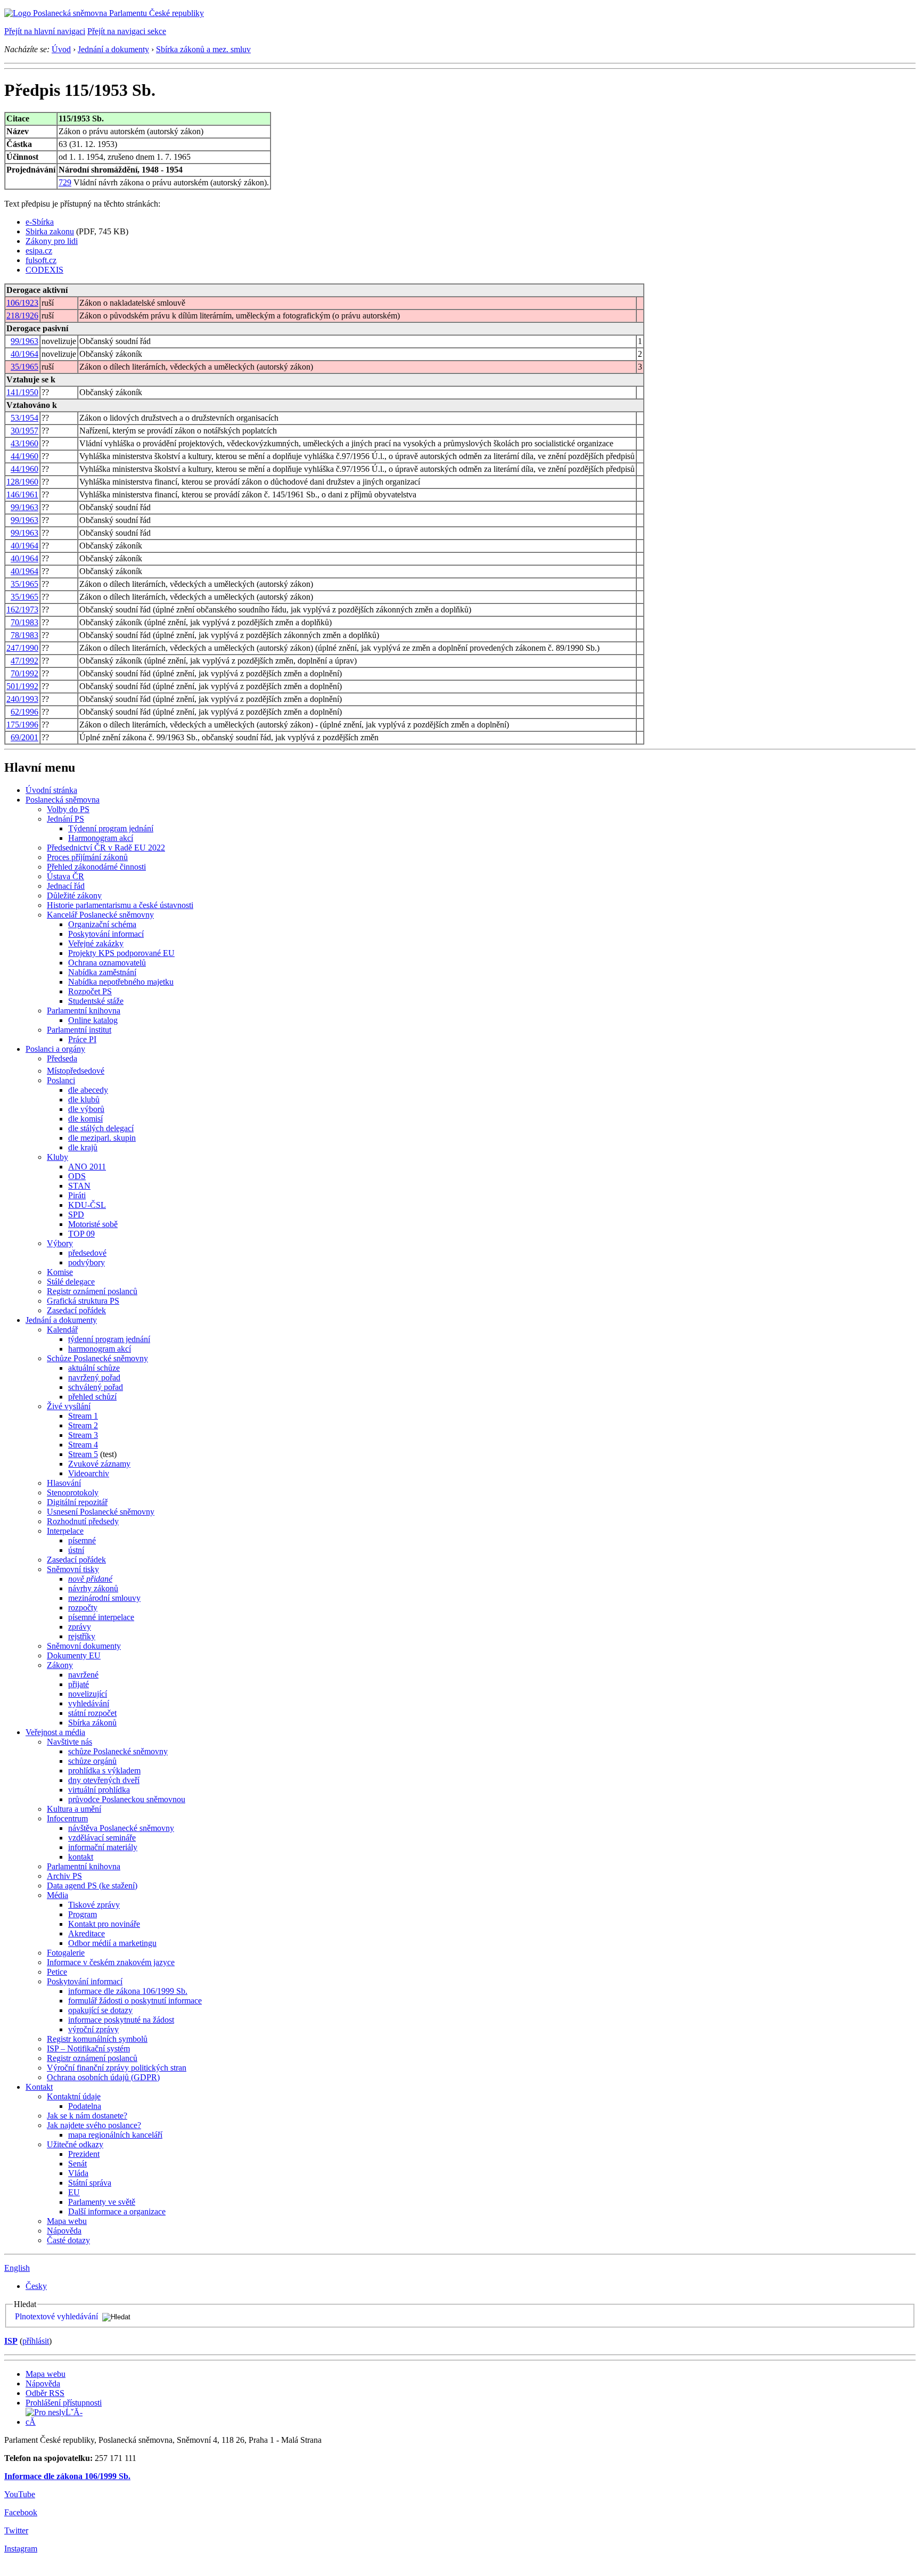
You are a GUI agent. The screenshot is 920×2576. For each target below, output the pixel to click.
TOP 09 (81, 1234)
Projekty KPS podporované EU (121, 953)
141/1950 (22, 392)
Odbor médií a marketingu (112, 1943)
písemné (82, 1540)
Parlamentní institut (79, 1030)
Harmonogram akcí (101, 838)
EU (74, 2192)
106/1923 (22, 303)
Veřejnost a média (55, 1732)
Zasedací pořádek (76, 1310)
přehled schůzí (92, 1397)
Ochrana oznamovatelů (107, 963)
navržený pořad (94, 1377)
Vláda (78, 2173)
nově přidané (90, 1579)
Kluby (57, 1157)
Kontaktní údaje (74, 2096)
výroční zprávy (93, 2029)
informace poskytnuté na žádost (121, 2020)
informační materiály (103, 1847)
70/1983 (24, 622)
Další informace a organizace (117, 2211)
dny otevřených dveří (104, 1780)
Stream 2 (83, 1425)
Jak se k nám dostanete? (87, 2116)
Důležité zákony (74, 896)
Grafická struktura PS (83, 1301)
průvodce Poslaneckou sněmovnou (127, 1799)
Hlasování (64, 1483)
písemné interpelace (101, 1617)
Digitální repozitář (77, 1502)
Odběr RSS (45, 2393)
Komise (60, 1272)
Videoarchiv (89, 1473)
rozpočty (83, 1608)
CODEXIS (44, 270)
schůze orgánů (92, 1761)
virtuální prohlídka (99, 1790)
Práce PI (82, 1039)
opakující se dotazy (100, 2010)
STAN (79, 1186)
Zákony (60, 1665)
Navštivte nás (69, 1742)
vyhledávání (89, 1703)
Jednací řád (66, 886)
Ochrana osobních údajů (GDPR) (103, 2077)
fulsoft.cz (41, 260)
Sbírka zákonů (92, 1723)
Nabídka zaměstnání (102, 972)
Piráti (77, 1195)
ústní (76, 1550)
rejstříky (82, 1636)
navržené (83, 1675)
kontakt (81, 1857)
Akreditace (87, 1933)
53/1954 (24, 418)
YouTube (20, 2494)
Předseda (62, 1058)
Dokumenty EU (74, 1655)
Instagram (21, 2549)
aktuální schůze (94, 1368)
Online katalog (93, 1020)
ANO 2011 (87, 1167)
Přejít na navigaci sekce (127, 31)
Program (83, 1914)
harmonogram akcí (100, 1349)
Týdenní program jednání (111, 828)
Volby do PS (68, 809)
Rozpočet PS (90, 991)
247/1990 (22, 648)
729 (65, 182)
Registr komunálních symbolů (97, 2039)
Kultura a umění (74, 1809)
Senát (77, 2164)
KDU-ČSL (87, 1205)
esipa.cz (39, 251)
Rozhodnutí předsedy (83, 1521)
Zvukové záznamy (99, 1464)
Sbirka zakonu (50, 231)
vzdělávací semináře (102, 1838)
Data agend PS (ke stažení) (92, 1886)
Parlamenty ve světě (102, 2202)
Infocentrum (67, 1818)
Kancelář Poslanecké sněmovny (100, 915)
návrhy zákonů (93, 1588)
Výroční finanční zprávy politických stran (117, 2068)
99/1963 (24, 341)
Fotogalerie (66, 1953)
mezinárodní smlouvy (104, 1598)
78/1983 (24, 635)
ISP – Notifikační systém (88, 2048)
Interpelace (65, 1531)
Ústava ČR (65, 876)
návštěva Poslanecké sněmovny (121, 1828)
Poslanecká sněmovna (63, 800)
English (17, 2268)
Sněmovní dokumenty (84, 1646)
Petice (57, 1972)
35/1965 (24, 367)
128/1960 (22, 482)
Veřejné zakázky (96, 943)
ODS (77, 1176)
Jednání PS (65, 819)
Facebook (21, 2512)
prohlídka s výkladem (104, 1771)
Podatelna (85, 2106)
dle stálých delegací (101, 1128)
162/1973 (22, 610)
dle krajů (83, 1147)
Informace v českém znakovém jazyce (111, 1962)
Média (57, 1895)
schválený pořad (96, 1387)
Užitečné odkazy (75, 2144)
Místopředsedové (76, 1071)
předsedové (87, 1253)
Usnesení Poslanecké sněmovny (101, 1512)
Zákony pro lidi (52, 241)
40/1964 (24, 354)
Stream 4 (83, 1445)
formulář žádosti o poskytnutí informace (135, 2001)
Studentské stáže (96, 1001)
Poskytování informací (106, 934)
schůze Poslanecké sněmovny (118, 1751)
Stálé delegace (71, 1282)
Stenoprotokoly (73, 1493)
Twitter (16, 2530)
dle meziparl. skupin (102, 1138)
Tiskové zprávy (94, 1905)
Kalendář (62, 1330)
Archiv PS (64, 1876)
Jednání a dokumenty (113, 49)
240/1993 (22, 699)
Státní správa (90, 2183)
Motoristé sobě (93, 1224)
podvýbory (87, 1262)
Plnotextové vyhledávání (56, 2316)
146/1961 (22, 494)
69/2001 (24, 737)
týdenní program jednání (109, 1339)
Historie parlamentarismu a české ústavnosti (120, 905)
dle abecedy (88, 1090)
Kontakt (39, 2087)
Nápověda (64, 2231)
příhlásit (36, 2341)
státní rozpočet (92, 1713)
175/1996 (22, 725)
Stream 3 (83, 1435)
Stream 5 (83, 1454)
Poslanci (61, 1080)
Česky (36, 2286)
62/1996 (24, 712)
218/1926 (22, 316)
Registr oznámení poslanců (92, 1291)
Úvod (61, 49)
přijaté (79, 1684)
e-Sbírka (40, 222)
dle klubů (84, 1099)
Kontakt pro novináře (104, 1924)
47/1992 (24, 661)
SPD (76, 1215)
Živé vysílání (69, 1406)
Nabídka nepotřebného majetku (121, 982)
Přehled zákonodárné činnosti (96, 867)
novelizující (88, 1694)
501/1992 (22, 686)
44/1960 (24, 456)
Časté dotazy (68, 2240)
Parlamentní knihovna (84, 1011)
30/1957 (24, 431)
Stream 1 (83, 1416)
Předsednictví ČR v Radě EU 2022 (106, 848)
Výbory (60, 1243)
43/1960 (24, 443)
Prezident (84, 2154)
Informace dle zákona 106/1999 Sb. (67, 2476)
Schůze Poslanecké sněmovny (97, 1358)
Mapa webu (67, 2221)
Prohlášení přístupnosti (64, 2403)
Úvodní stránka (51, 790)
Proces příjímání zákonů (87, 857)
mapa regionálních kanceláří (115, 2135)
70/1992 (24, 673)
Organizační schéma (102, 924)
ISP (11, 2341)
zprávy (80, 1627)
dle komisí (85, 1119)
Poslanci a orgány (55, 1049)
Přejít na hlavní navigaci (45, 31)
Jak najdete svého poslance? (94, 2125)
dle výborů (86, 1109)
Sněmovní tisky (73, 1569)
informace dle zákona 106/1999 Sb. (128, 1991)
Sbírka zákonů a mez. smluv (203, 49)
